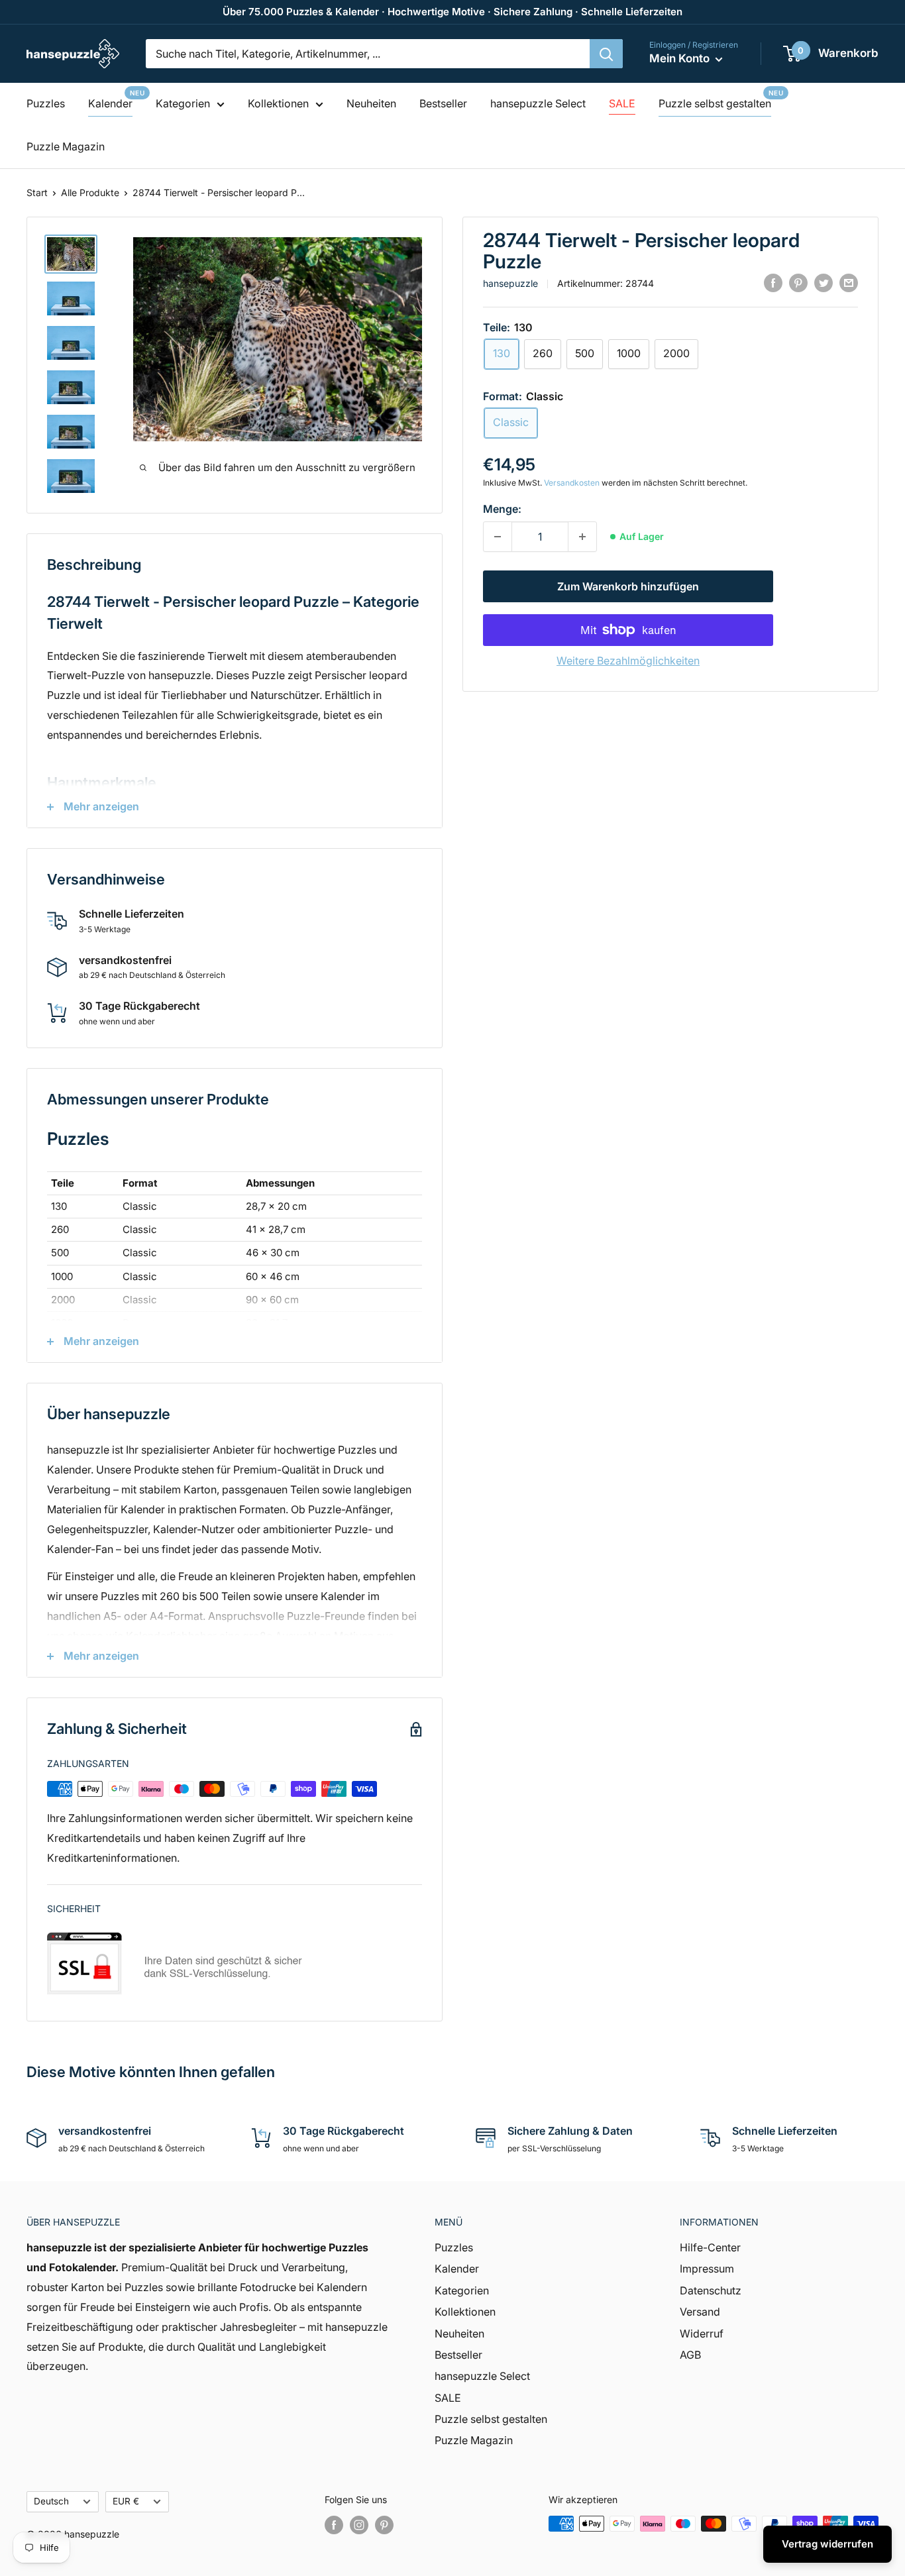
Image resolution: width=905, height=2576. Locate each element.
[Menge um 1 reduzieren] (498, 537)
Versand (700, 2312)
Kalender (110, 103)
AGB (690, 2355)
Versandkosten (572, 483)
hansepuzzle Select (538, 103)
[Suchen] (606, 54)
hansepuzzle (510, 283)
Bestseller (443, 103)
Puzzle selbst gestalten (715, 103)
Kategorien (183, 103)
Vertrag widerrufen (827, 2544)
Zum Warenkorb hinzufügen (628, 586)
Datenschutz (711, 2290)
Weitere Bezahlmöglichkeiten (628, 661)
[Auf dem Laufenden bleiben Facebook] (334, 2525)
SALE (622, 103)
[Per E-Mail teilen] (849, 282)
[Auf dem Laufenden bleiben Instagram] (359, 2525)
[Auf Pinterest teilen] (798, 282)
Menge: (502, 509)
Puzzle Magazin (66, 146)
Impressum (707, 2269)
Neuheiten (371, 103)
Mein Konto (681, 58)
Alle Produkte (90, 192)
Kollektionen (278, 103)
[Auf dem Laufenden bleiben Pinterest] (384, 2525)
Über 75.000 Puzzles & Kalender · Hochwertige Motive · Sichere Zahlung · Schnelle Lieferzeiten (452, 12)
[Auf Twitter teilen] (824, 282)
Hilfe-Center (710, 2247)
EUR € (126, 2501)
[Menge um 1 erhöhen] (582, 537)
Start (37, 192)
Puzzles (46, 103)
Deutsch (51, 2501)
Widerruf (702, 2334)
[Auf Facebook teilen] (773, 282)
